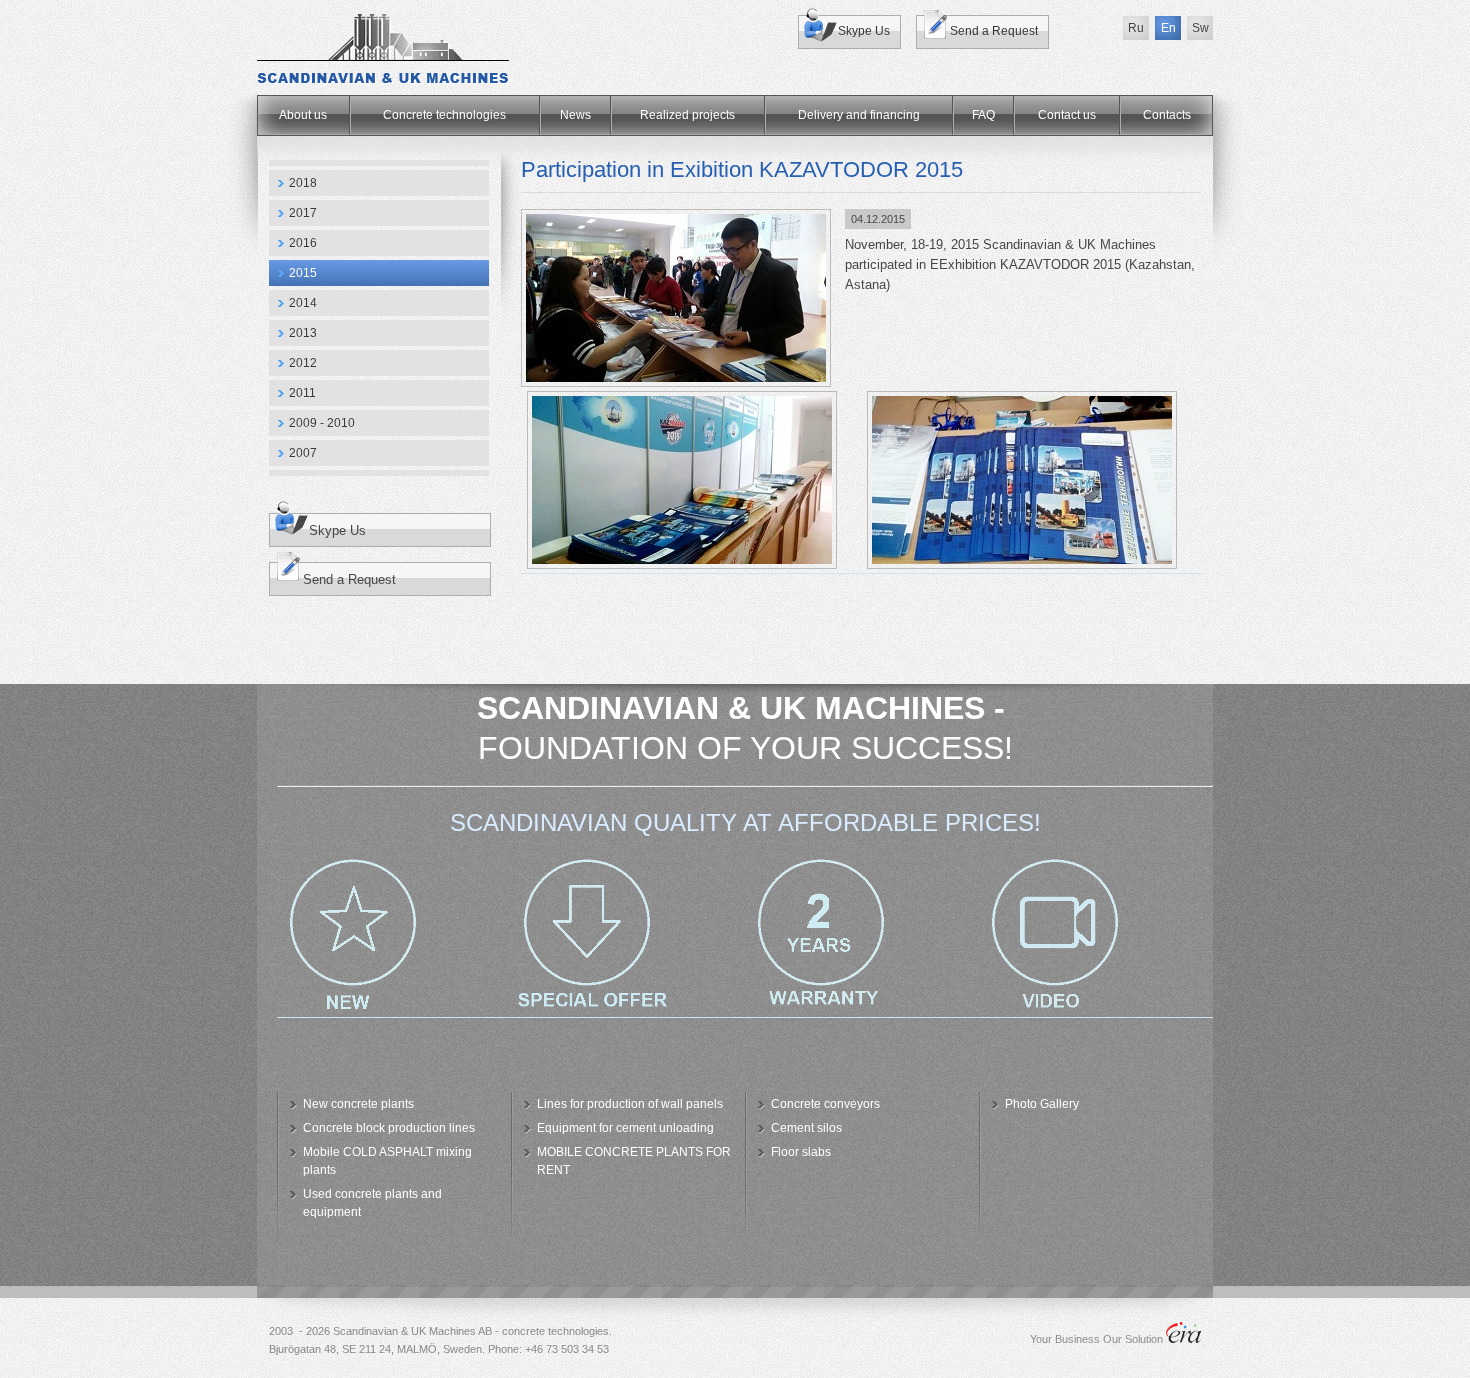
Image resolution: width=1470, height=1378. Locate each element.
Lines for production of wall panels (630, 1104)
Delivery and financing (859, 115)
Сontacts (1167, 115)
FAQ (983, 115)
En (1168, 28)
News (575, 115)
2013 (303, 333)
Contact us (1067, 115)
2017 (303, 213)
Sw (1200, 28)
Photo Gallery (1042, 1104)
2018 (303, 183)
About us (303, 115)
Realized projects (687, 115)
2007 (303, 453)
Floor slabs (801, 1152)
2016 (303, 243)
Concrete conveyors (825, 1104)
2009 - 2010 (322, 423)
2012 (303, 363)
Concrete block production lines (389, 1128)
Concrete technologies (444, 115)
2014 (303, 303)
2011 (302, 393)
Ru (1136, 28)
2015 (303, 273)
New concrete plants (358, 1104)
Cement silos (806, 1128)
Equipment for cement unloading (625, 1128)
